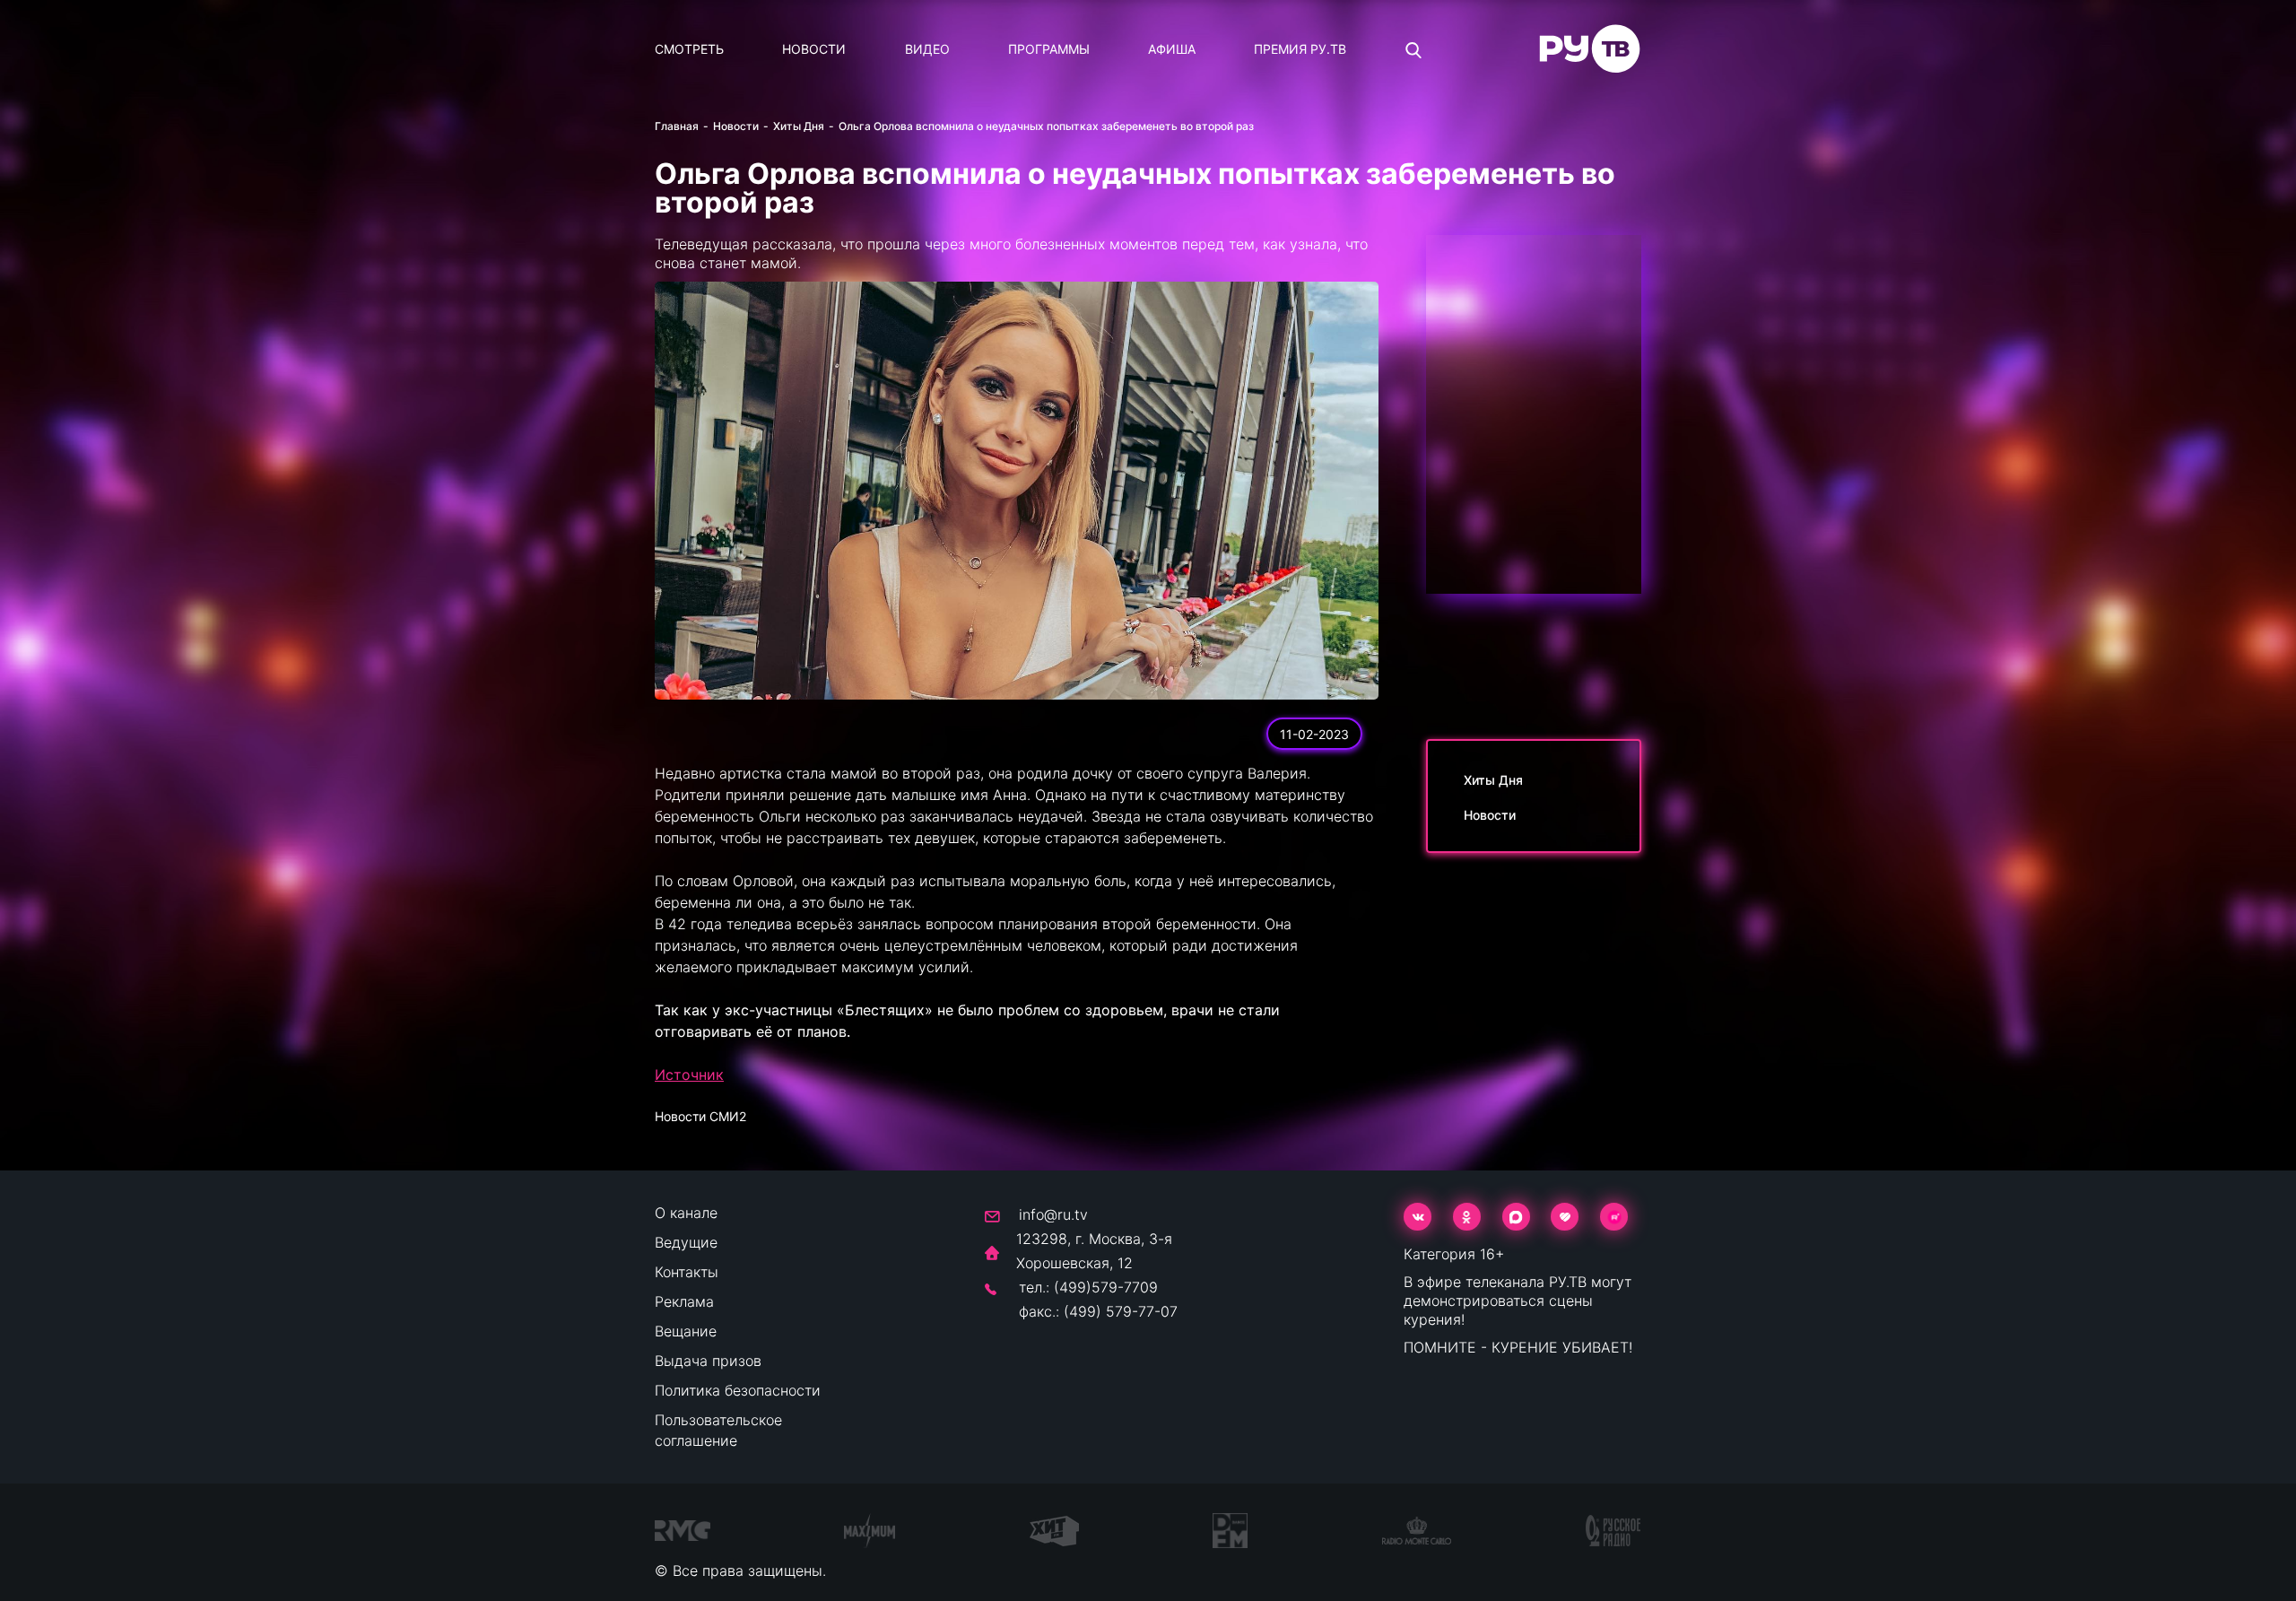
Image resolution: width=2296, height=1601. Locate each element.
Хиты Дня (799, 126)
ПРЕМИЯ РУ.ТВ (1300, 49)
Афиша (1172, 49)
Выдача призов (708, 1361)
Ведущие (686, 1242)
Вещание (686, 1331)
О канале (686, 1213)
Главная (677, 126)
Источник (689, 1075)
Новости (814, 49)
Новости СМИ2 (700, 1116)
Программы (1049, 49)
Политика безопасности (738, 1390)
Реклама (684, 1301)
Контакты (687, 1272)
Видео (927, 49)
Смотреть (689, 49)
